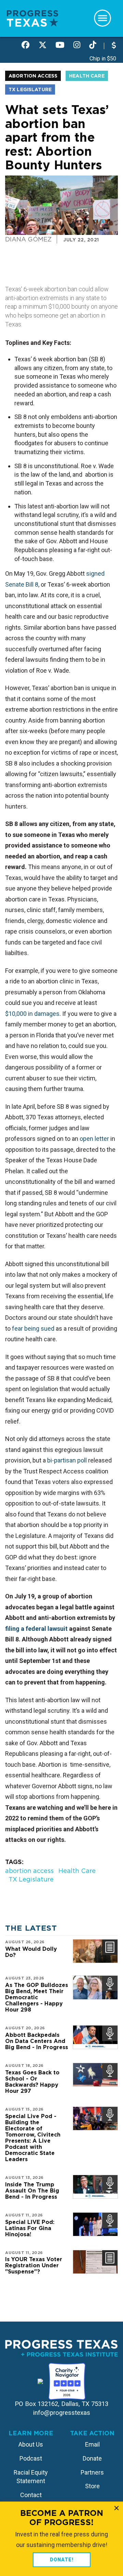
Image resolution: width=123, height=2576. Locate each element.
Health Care (87, 76)
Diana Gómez (28, 239)
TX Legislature (30, 89)
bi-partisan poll (67, 1460)
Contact (31, 2495)
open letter (94, 1139)
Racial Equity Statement (31, 2477)
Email (92, 2444)
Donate (92, 2458)
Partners (92, 2472)
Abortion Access (33, 76)
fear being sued (33, 1328)
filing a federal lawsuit (36, 1629)
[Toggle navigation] (102, 18)
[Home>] (32, 18)
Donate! (62, 2560)
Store (92, 2486)
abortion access (29, 1871)
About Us (31, 2444)
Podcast (31, 2458)
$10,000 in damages (32, 1014)
